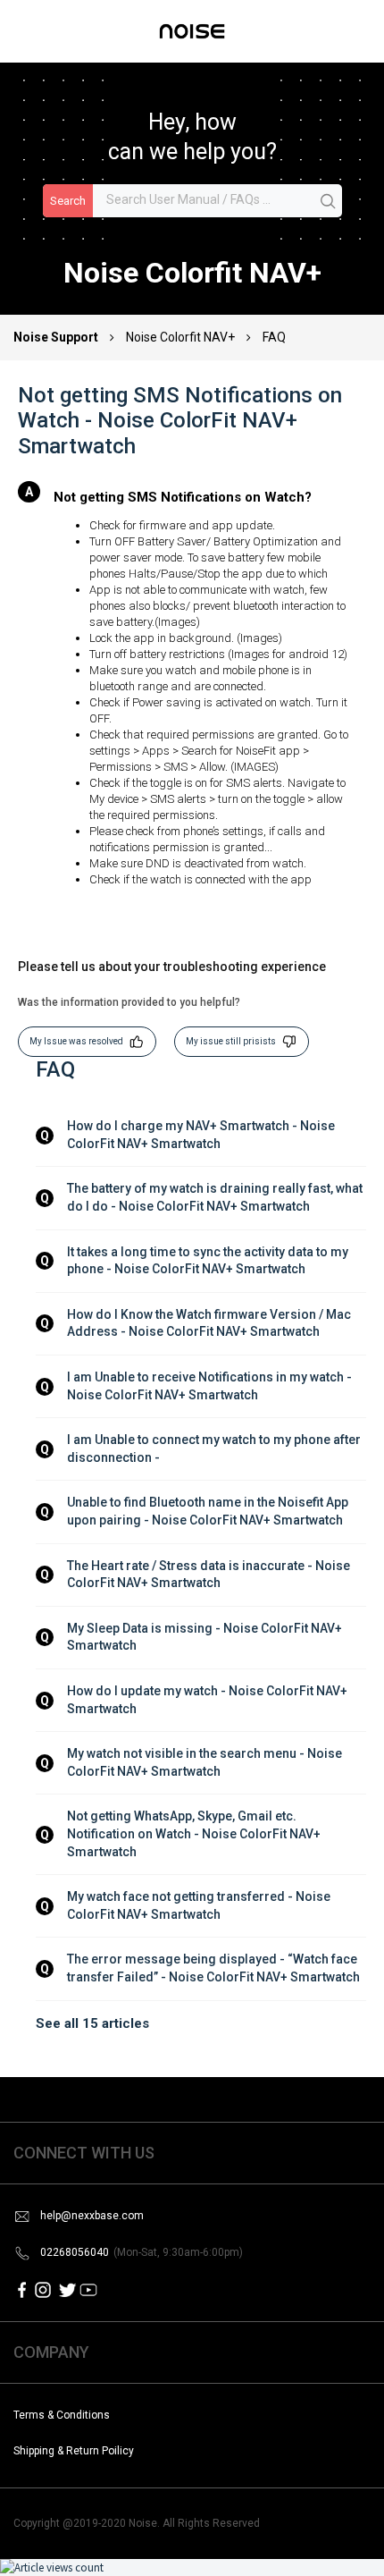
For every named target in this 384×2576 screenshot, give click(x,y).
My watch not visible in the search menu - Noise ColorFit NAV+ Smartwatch (206, 1762)
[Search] (329, 202)
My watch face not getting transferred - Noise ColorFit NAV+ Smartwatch (200, 1905)
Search (68, 201)
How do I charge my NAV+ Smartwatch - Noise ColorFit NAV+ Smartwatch (202, 1135)
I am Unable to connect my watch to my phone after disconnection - (215, 1448)
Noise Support (57, 337)
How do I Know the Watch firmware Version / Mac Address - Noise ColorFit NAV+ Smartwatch (210, 1323)
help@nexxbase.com (92, 2216)
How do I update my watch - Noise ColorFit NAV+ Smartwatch (209, 1700)
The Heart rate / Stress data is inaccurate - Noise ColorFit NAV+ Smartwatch (210, 1575)
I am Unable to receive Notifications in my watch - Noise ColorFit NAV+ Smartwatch (211, 1386)
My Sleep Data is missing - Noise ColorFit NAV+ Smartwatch (206, 1637)
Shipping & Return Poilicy (74, 2451)
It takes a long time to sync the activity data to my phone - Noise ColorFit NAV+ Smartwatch (209, 1261)
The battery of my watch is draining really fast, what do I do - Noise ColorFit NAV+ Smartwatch (216, 1197)
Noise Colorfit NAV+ (180, 337)
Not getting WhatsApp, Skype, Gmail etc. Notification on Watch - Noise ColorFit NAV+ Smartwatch (195, 1833)
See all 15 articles (92, 2023)
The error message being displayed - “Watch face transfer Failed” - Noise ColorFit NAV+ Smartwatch (213, 1968)
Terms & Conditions (62, 2415)
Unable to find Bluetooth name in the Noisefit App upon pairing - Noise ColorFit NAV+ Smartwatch (209, 1511)
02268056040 (142, 2252)
